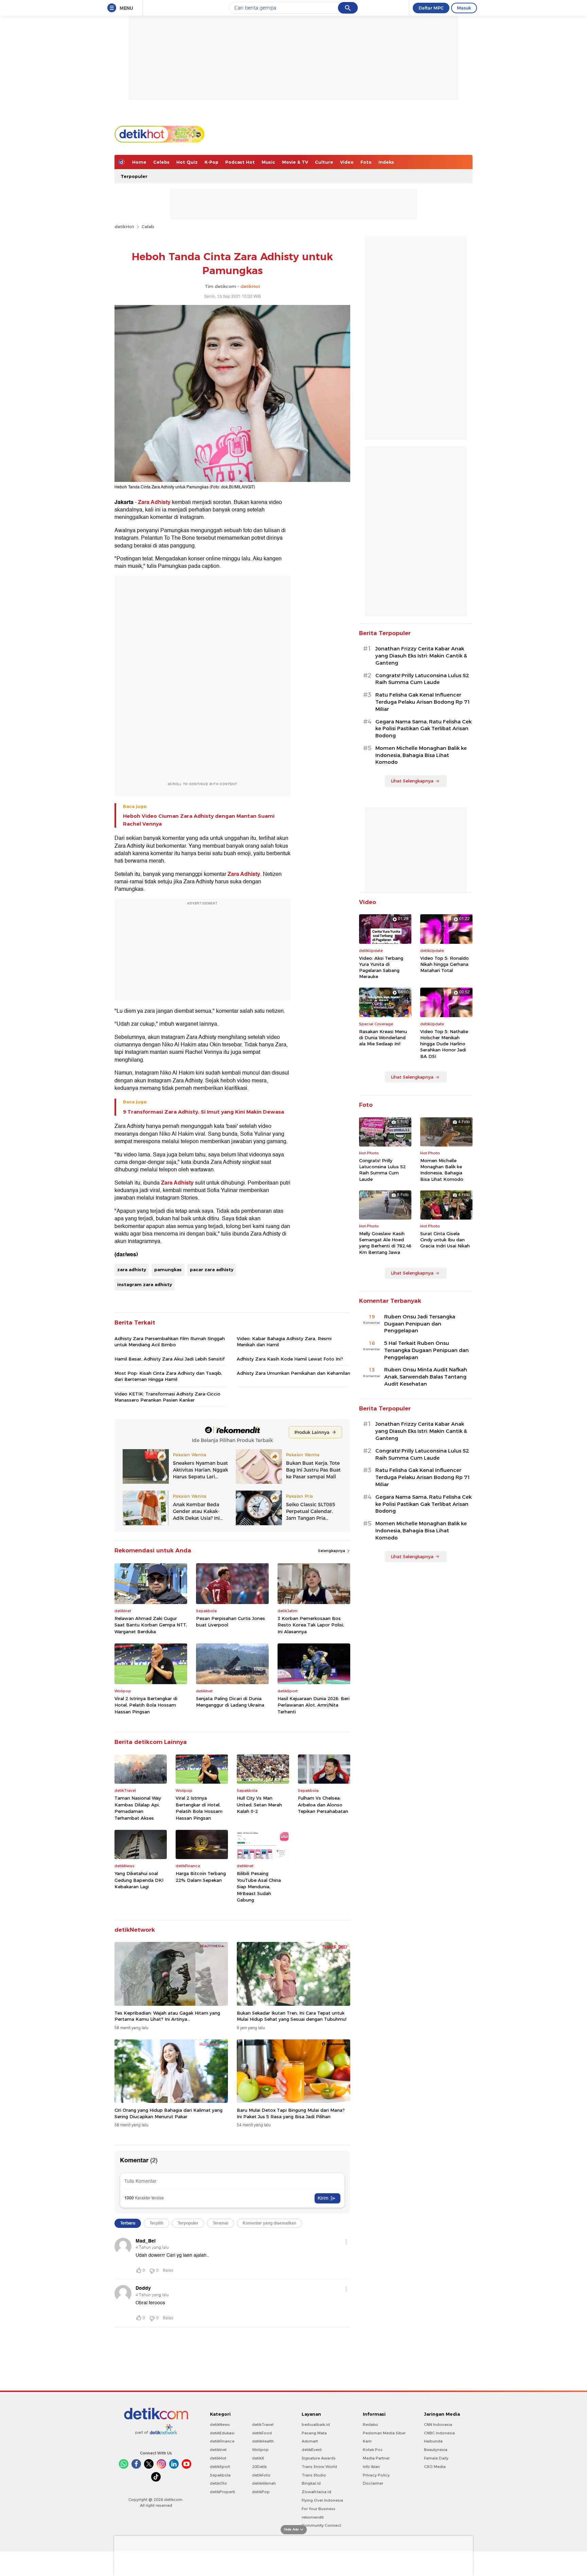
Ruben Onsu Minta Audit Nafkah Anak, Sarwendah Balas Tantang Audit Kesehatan (426, 1377)
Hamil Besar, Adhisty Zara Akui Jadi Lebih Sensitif (170, 1359)
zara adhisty (132, 1269)
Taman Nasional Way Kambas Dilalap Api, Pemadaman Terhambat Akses (138, 1808)
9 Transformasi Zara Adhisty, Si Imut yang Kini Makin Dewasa (203, 1112)
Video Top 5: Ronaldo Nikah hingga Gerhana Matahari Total (444, 964)
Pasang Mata (314, 2433)
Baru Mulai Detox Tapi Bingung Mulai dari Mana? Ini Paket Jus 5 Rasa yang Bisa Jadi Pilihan (291, 2113)
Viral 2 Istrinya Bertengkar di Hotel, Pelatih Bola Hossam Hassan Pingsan (146, 1705)
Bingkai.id (311, 2483)
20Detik (259, 2467)
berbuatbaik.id (316, 2425)
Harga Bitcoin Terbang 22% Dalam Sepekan (201, 1877)
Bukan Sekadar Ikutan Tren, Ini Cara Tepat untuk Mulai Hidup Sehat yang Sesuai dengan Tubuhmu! (292, 2016)
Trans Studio (314, 2475)
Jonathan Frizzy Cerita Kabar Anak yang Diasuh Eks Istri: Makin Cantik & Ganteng (421, 656)
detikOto (218, 2483)
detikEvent (312, 2450)
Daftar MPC (431, 8)
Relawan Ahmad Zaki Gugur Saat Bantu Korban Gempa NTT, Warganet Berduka (151, 1625)
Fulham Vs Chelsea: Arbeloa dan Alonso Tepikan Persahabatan (323, 1805)
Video (347, 162)
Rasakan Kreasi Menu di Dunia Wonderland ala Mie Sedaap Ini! (383, 1038)
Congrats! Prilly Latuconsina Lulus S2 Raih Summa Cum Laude (422, 679)
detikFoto (261, 2475)
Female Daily (436, 2458)
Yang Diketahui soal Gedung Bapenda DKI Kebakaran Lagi (139, 1880)
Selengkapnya (332, 1551)
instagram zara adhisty (145, 1284)
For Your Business (318, 2509)
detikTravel (263, 2425)
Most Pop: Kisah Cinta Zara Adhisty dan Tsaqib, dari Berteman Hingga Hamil (168, 1376)
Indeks (386, 162)
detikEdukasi (222, 2433)
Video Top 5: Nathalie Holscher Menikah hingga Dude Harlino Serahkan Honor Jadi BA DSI (444, 1044)
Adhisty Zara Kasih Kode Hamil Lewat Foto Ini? (290, 1359)
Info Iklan (371, 2467)
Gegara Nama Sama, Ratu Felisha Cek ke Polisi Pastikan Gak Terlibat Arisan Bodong (423, 729)
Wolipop (260, 2450)
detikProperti (223, 2492)
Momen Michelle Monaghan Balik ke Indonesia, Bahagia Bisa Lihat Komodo (421, 755)
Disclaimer (373, 2483)
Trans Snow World (319, 2467)
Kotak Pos (373, 2450)
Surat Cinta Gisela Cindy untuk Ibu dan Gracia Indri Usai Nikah (445, 1240)
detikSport (220, 2467)
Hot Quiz (187, 162)
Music (268, 162)
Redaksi (370, 2425)
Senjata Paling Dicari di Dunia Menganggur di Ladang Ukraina (230, 1702)
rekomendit (313, 2517)
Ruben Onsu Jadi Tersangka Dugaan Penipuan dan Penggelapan (420, 1324)
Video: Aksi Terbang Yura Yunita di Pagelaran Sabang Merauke (381, 967)
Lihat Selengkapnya (412, 781)
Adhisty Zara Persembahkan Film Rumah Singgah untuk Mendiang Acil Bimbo (170, 1341)
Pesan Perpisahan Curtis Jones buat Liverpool (230, 1622)
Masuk (464, 8)
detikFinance (222, 2441)
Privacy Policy (376, 2475)
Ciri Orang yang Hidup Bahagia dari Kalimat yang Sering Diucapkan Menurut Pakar (168, 2113)
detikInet (218, 2450)
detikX (258, 2458)
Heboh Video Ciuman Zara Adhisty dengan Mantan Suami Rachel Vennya (199, 820)
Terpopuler (134, 176)
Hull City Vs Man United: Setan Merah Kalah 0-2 (259, 1805)
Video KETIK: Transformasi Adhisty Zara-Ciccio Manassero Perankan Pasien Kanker (167, 1397)
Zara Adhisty (154, 502)
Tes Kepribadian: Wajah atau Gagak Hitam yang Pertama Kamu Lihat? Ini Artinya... (167, 2016)
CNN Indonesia (438, 2425)
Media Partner (376, 2458)
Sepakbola (220, 2475)
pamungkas (168, 1269)
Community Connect (321, 2525)
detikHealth (263, 2441)
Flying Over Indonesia (322, 2500)
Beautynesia (436, 2450)
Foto (366, 162)
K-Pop (211, 162)
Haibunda (433, 2441)
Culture (324, 162)
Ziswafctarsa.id (316, 2492)
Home (139, 162)
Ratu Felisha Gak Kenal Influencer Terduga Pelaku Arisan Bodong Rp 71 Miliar (423, 702)
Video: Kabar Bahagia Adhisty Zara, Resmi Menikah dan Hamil (284, 1341)
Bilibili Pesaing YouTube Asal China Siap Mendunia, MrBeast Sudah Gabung (259, 1887)
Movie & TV (295, 162)
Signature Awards (319, 2458)
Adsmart (310, 2441)
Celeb (148, 227)
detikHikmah (264, 2483)
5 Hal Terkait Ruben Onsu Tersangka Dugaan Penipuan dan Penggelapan (426, 1350)
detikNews (220, 2425)
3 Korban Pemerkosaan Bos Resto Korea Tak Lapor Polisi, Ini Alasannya (311, 1625)
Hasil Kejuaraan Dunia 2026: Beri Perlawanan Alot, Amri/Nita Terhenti (314, 1705)
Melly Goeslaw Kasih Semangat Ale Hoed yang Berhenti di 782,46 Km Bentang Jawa (385, 1243)
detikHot (124, 227)
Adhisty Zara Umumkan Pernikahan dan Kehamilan (293, 1373)
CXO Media (435, 2467)
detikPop (261, 2492)
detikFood (262, 2433)
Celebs (161, 162)
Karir (367, 2441)
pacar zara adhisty (212, 1269)
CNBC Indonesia (439, 2433)
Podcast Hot (240, 162)
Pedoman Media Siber (384, 2433)
